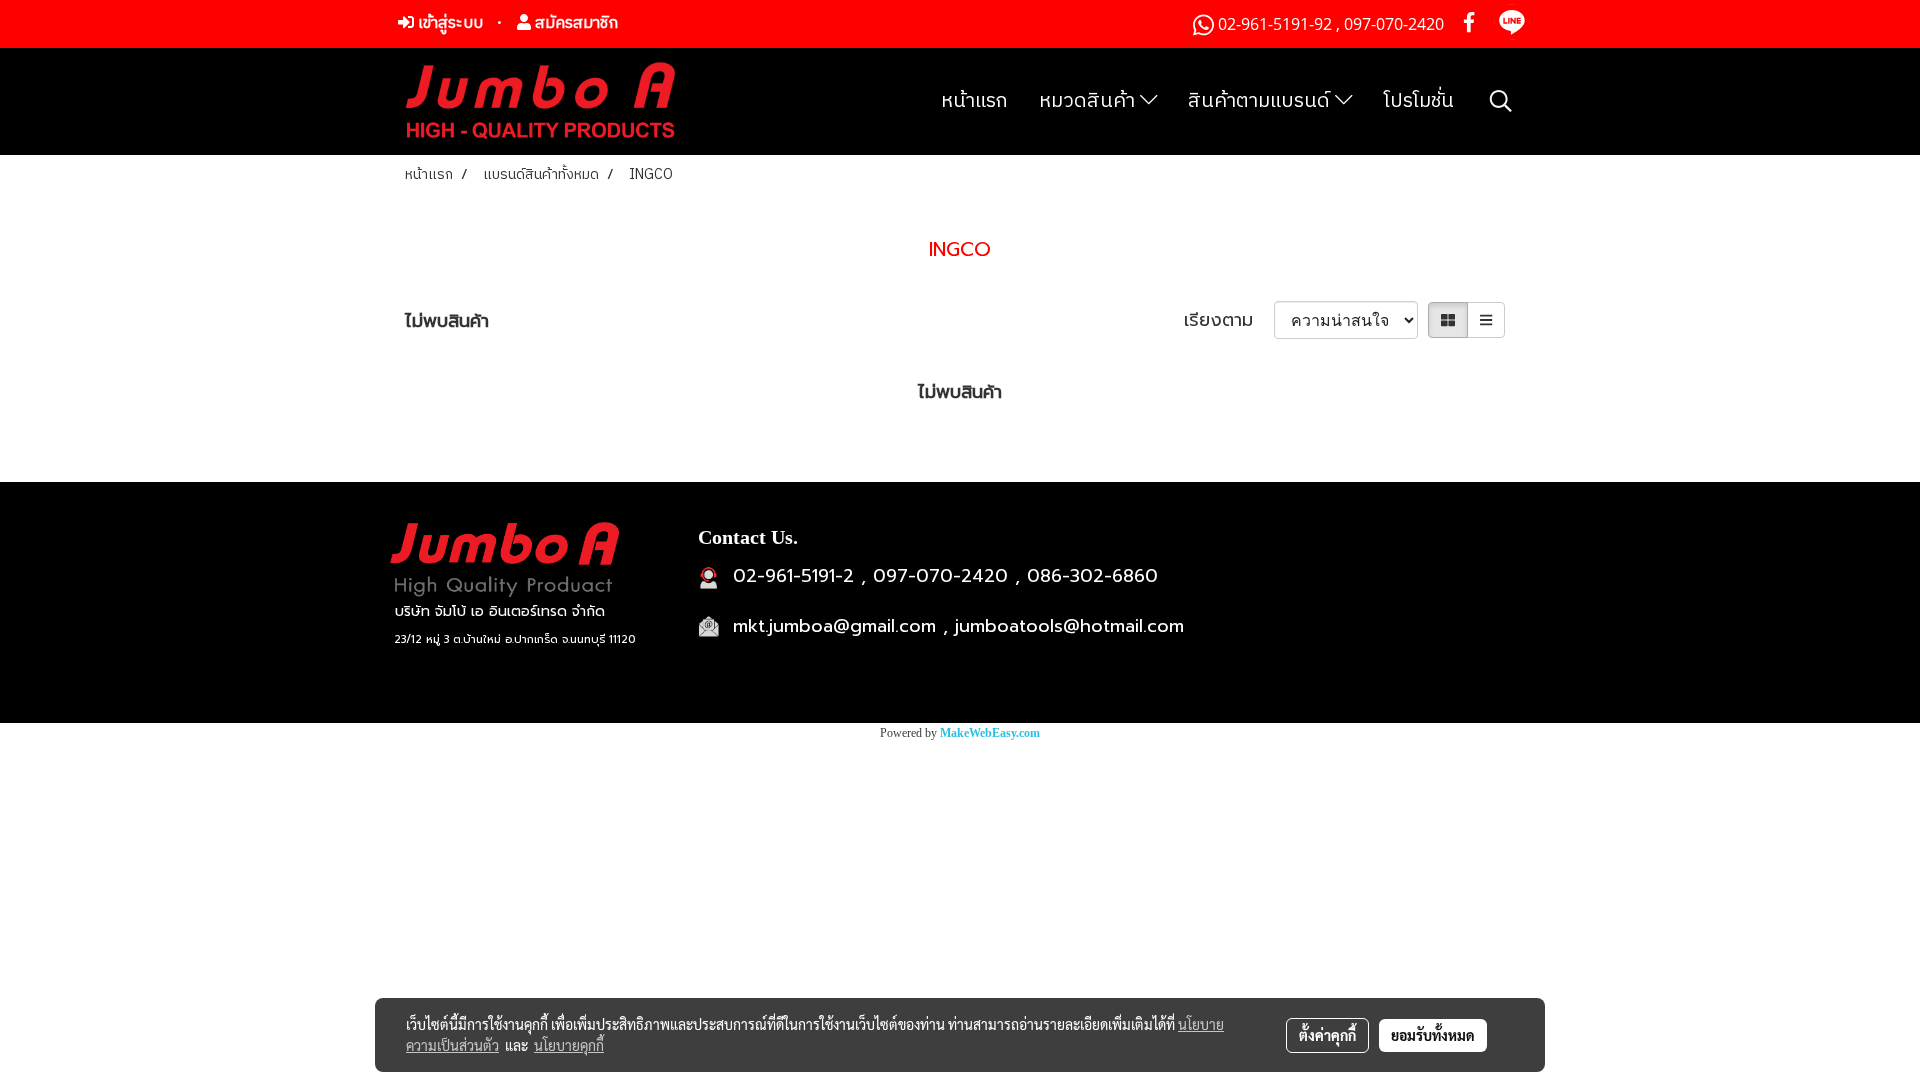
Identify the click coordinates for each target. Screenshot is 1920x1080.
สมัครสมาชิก (574, 23)
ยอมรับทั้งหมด (1433, 1035)
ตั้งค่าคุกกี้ (1327, 1035)
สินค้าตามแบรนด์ (1261, 101)
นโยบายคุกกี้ (569, 1045)
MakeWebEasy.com (990, 733)
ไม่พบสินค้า (447, 321)
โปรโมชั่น (1419, 101)
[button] (1501, 101)
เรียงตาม (1229, 320)
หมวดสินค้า (1089, 101)
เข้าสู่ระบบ (448, 23)
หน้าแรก (974, 101)
